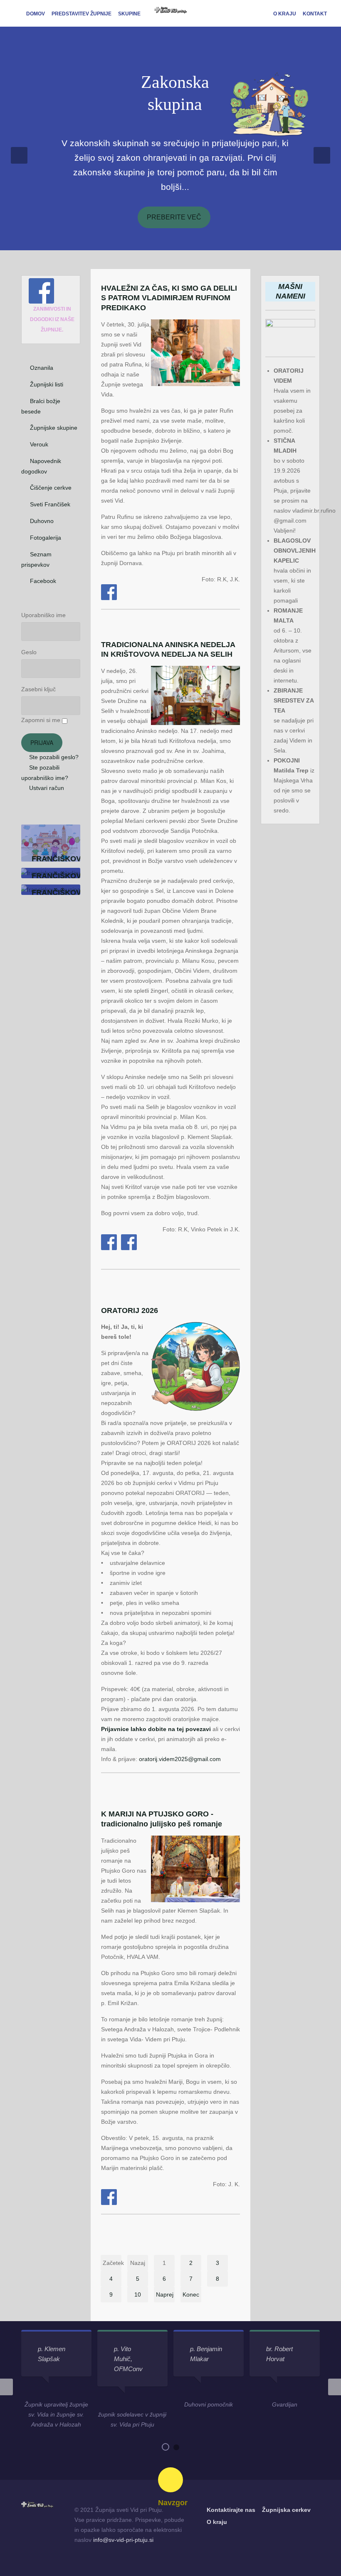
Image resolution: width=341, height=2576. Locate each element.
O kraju (285, 14)
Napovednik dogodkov (41, 466)
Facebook (43, 581)
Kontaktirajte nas (231, 2510)
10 (138, 2294)
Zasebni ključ (38, 689)
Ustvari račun (46, 788)
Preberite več (174, 217)
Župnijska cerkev (286, 2510)
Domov (36, 14)
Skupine (129, 14)
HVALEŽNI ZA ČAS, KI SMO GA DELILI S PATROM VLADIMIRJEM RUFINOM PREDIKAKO (169, 298)
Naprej (165, 2294)
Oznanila (42, 368)
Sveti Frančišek (50, 504)
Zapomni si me (41, 720)
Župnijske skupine (54, 428)
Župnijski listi (47, 384)
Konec (191, 2294)
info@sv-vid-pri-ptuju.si (123, 2540)
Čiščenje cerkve (51, 488)
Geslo (29, 652)
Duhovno (42, 521)
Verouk (39, 444)
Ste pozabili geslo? (53, 757)
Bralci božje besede (41, 406)
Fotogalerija (46, 538)
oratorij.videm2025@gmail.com (180, 1759)
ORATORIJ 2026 (130, 1310)
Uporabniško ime (43, 615)
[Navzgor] (170, 2480)
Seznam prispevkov (36, 559)
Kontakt (315, 14)
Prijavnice (115, 1729)
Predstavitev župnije (82, 14)
